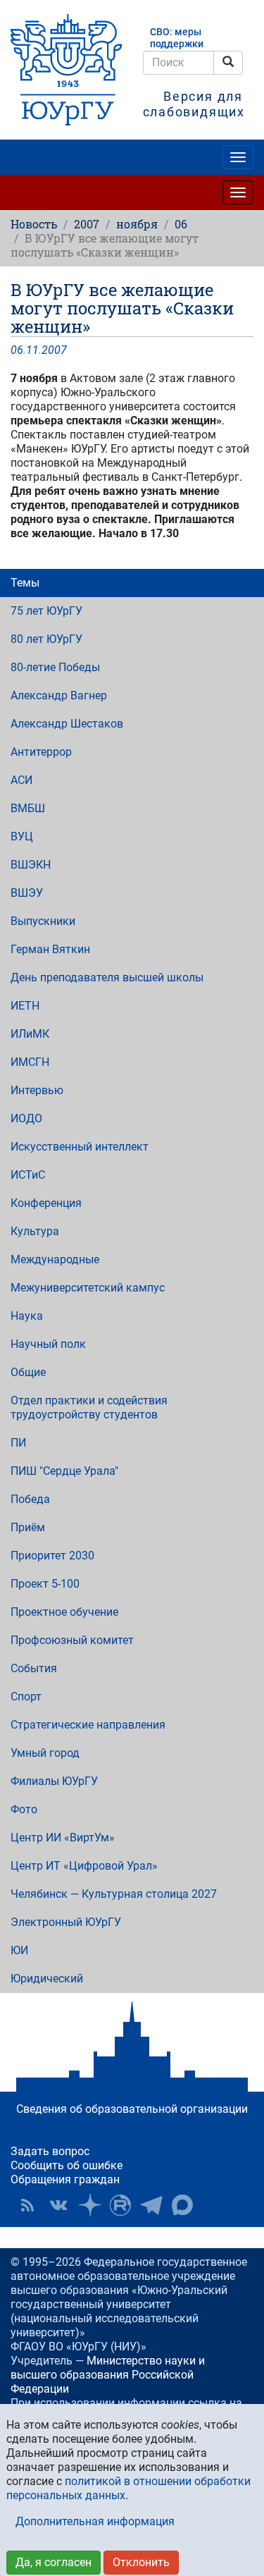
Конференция (46, 1203)
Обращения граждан (65, 2179)
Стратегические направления (88, 1725)
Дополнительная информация (95, 2521)
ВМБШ (28, 808)
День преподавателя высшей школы (107, 977)
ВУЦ (22, 836)
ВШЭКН (31, 865)
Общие (28, 1372)
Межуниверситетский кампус (88, 1288)
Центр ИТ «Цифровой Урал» (84, 1866)
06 (181, 224)
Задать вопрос (50, 2151)
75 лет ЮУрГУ (46, 611)
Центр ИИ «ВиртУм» (63, 1838)
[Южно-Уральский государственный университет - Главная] (66, 70)
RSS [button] (27, 2205)
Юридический (47, 1979)
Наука (27, 1316)
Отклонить (141, 2562)
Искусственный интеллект (80, 1147)
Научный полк (48, 1344)
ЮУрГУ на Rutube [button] (120, 2205)
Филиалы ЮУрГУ (54, 1781)
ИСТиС (28, 1175)
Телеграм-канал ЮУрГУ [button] (151, 2205)
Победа (30, 1499)
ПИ (18, 1443)
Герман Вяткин (50, 949)
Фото (24, 1809)
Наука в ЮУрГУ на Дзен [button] (89, 2205)
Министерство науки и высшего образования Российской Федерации (108, 2375)
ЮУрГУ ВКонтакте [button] (58, 2205)
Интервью (37, 1090)
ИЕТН (25, 1006)
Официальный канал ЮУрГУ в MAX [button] (182, 2205)
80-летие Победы (55, 667)
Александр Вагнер (59, 695)
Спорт (26, 1697)
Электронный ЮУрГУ (66, 1922)
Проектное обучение (64, 1612)
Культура (35, 1231)
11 (32, 350)
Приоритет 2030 (52, 1556)
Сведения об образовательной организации (132, 2109)
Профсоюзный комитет (72, 1640)
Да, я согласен (54, 2562)
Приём (28, 1527)
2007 (87, 224)
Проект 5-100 (45, 1584)
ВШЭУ (27, 893)
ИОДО (26, 1118)
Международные (55, 1259)
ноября (137, 224)
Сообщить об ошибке (67, 2165)
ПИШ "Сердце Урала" (64, 1471)
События (34, 1668)
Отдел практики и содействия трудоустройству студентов (89, 1407)
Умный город (45, 1753)
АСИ (21, 780)
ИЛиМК (30, 1034)
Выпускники (43, 921)
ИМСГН (30, 1062)
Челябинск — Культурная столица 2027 (114, 1894)
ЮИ (19, 1950)
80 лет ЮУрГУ (46, 639)
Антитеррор (41, 752)
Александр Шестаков (67, 724)
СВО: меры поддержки (177, 38)
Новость (34, 224)
